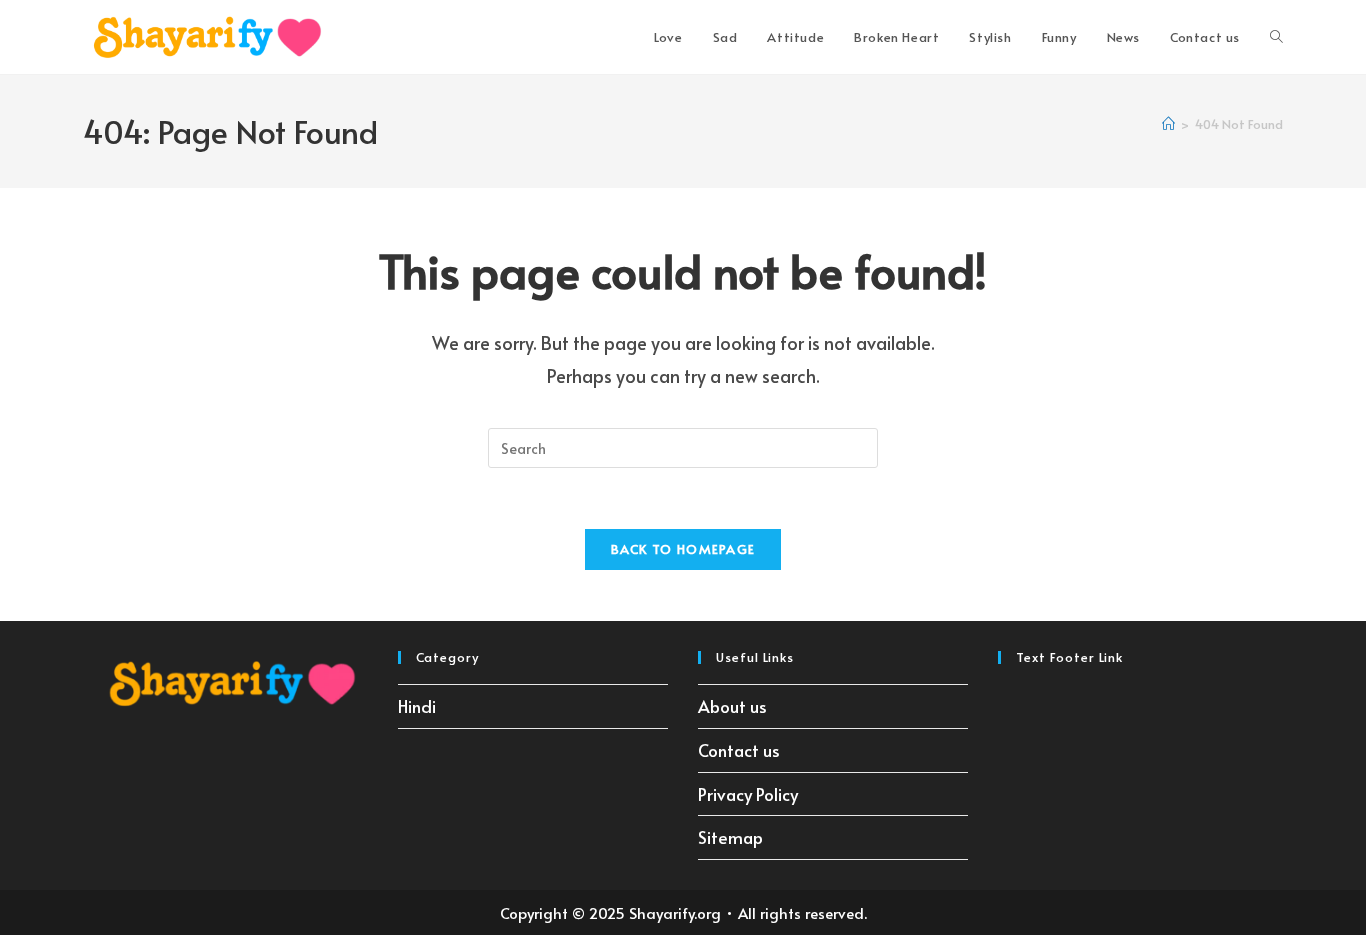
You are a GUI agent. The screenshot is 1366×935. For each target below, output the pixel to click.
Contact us (739, 750)
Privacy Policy (748, 794)
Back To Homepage (683, 549)
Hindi (417, 706)
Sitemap (730, 837)
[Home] (1168, 124)
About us (732, 706)
